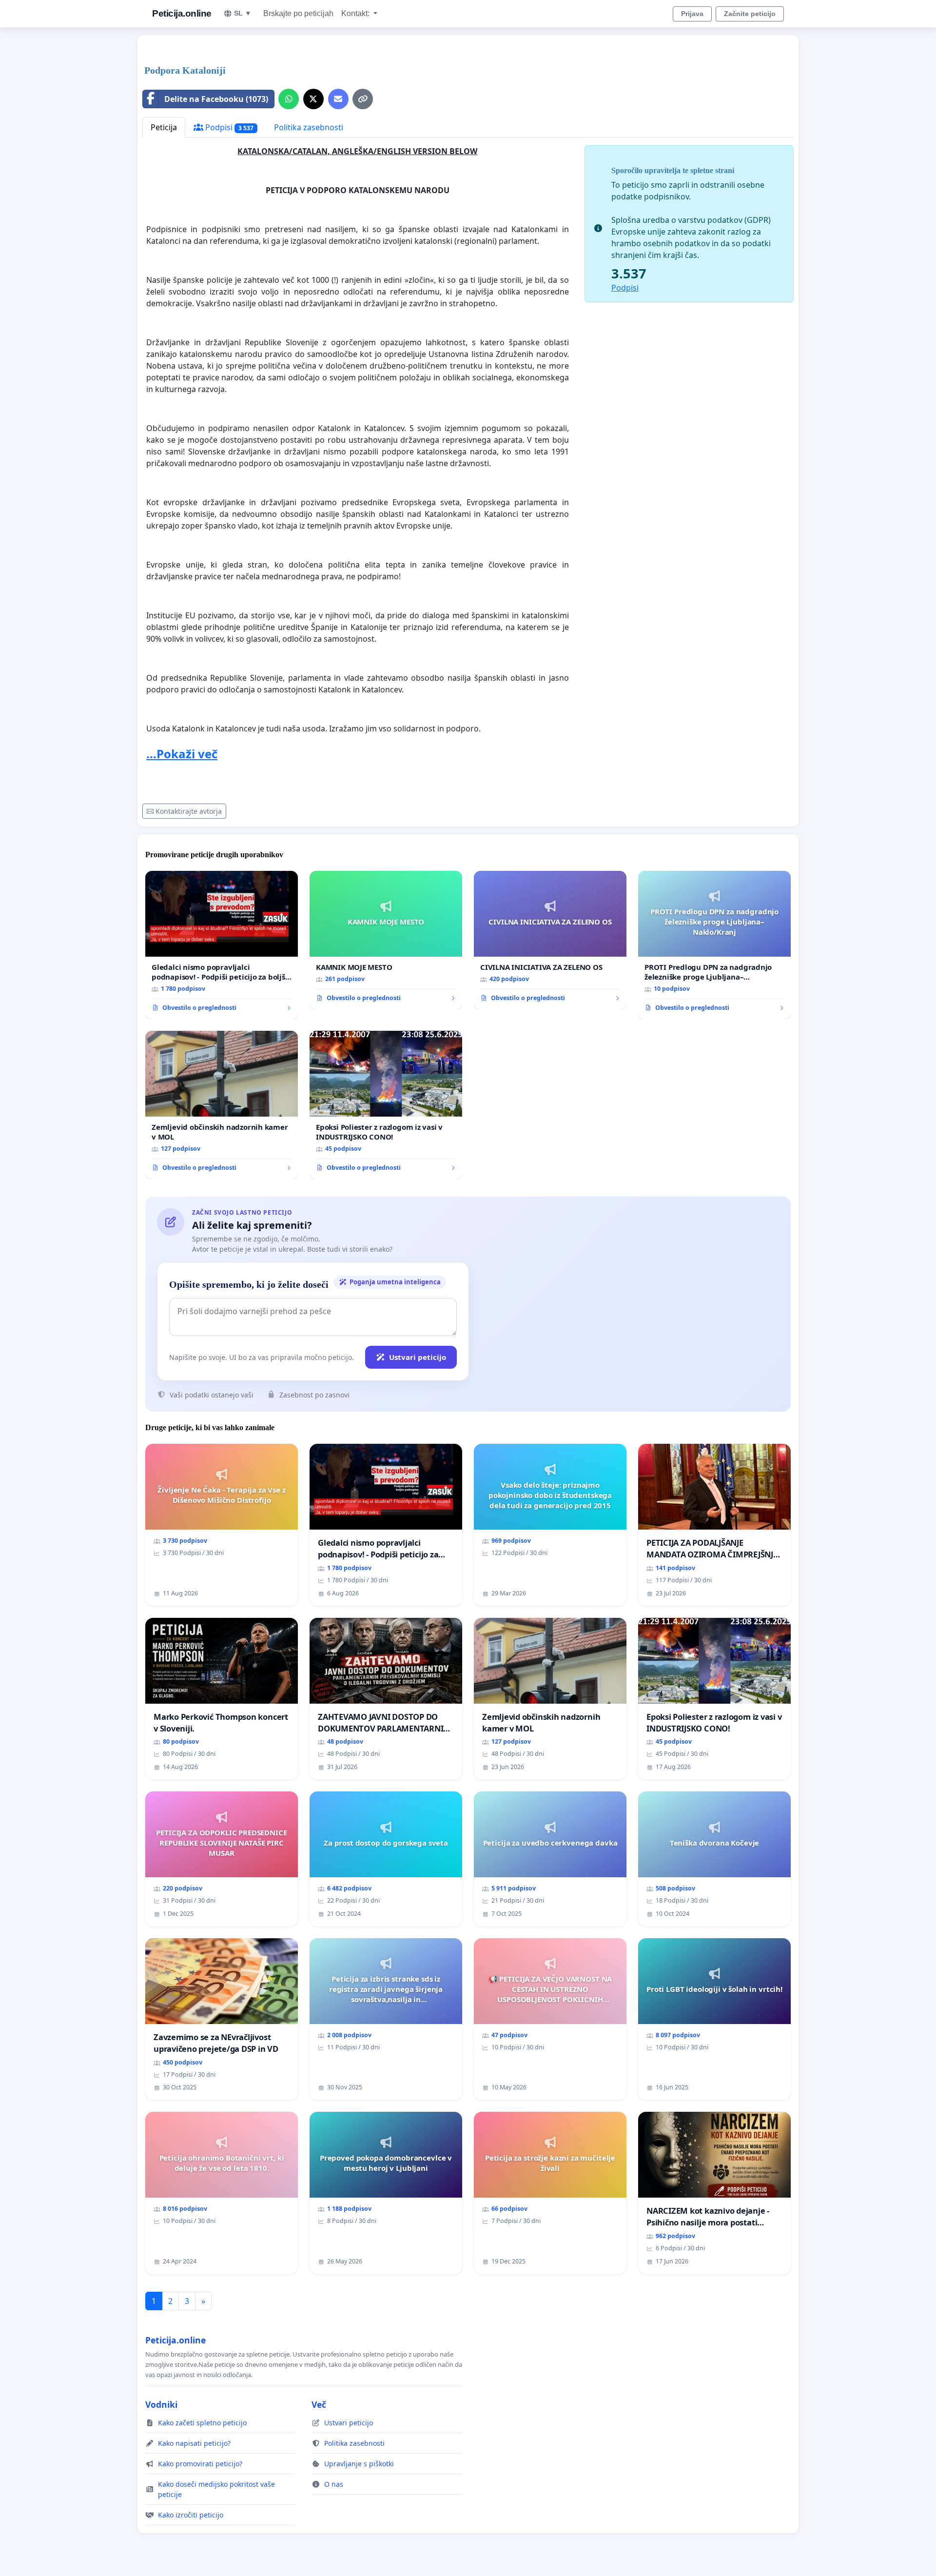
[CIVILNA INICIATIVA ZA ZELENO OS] (550, 940)
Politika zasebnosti (309, 127)
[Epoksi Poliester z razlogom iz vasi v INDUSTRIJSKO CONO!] (386, 1105)
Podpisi (228, 127)
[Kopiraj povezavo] (363, 99)
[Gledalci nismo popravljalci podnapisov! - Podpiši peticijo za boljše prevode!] (222, 945)
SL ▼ (243, 13)
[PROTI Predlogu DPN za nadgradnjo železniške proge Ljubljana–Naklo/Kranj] (714, 945)
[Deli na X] (313, 99)
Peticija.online (182, 13)
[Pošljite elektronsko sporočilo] (338, 99)
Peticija (164, 127)
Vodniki (161, 2404)
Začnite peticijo (750, 14)
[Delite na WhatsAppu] (289, 99)
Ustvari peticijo (418, 1357)
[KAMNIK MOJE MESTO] (386, 940)
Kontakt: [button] (356, 13)
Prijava (692, 14)
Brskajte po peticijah (298, 13)
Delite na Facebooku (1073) (216, 99)
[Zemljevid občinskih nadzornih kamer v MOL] (222, 1105)
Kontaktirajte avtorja (189, 811)
